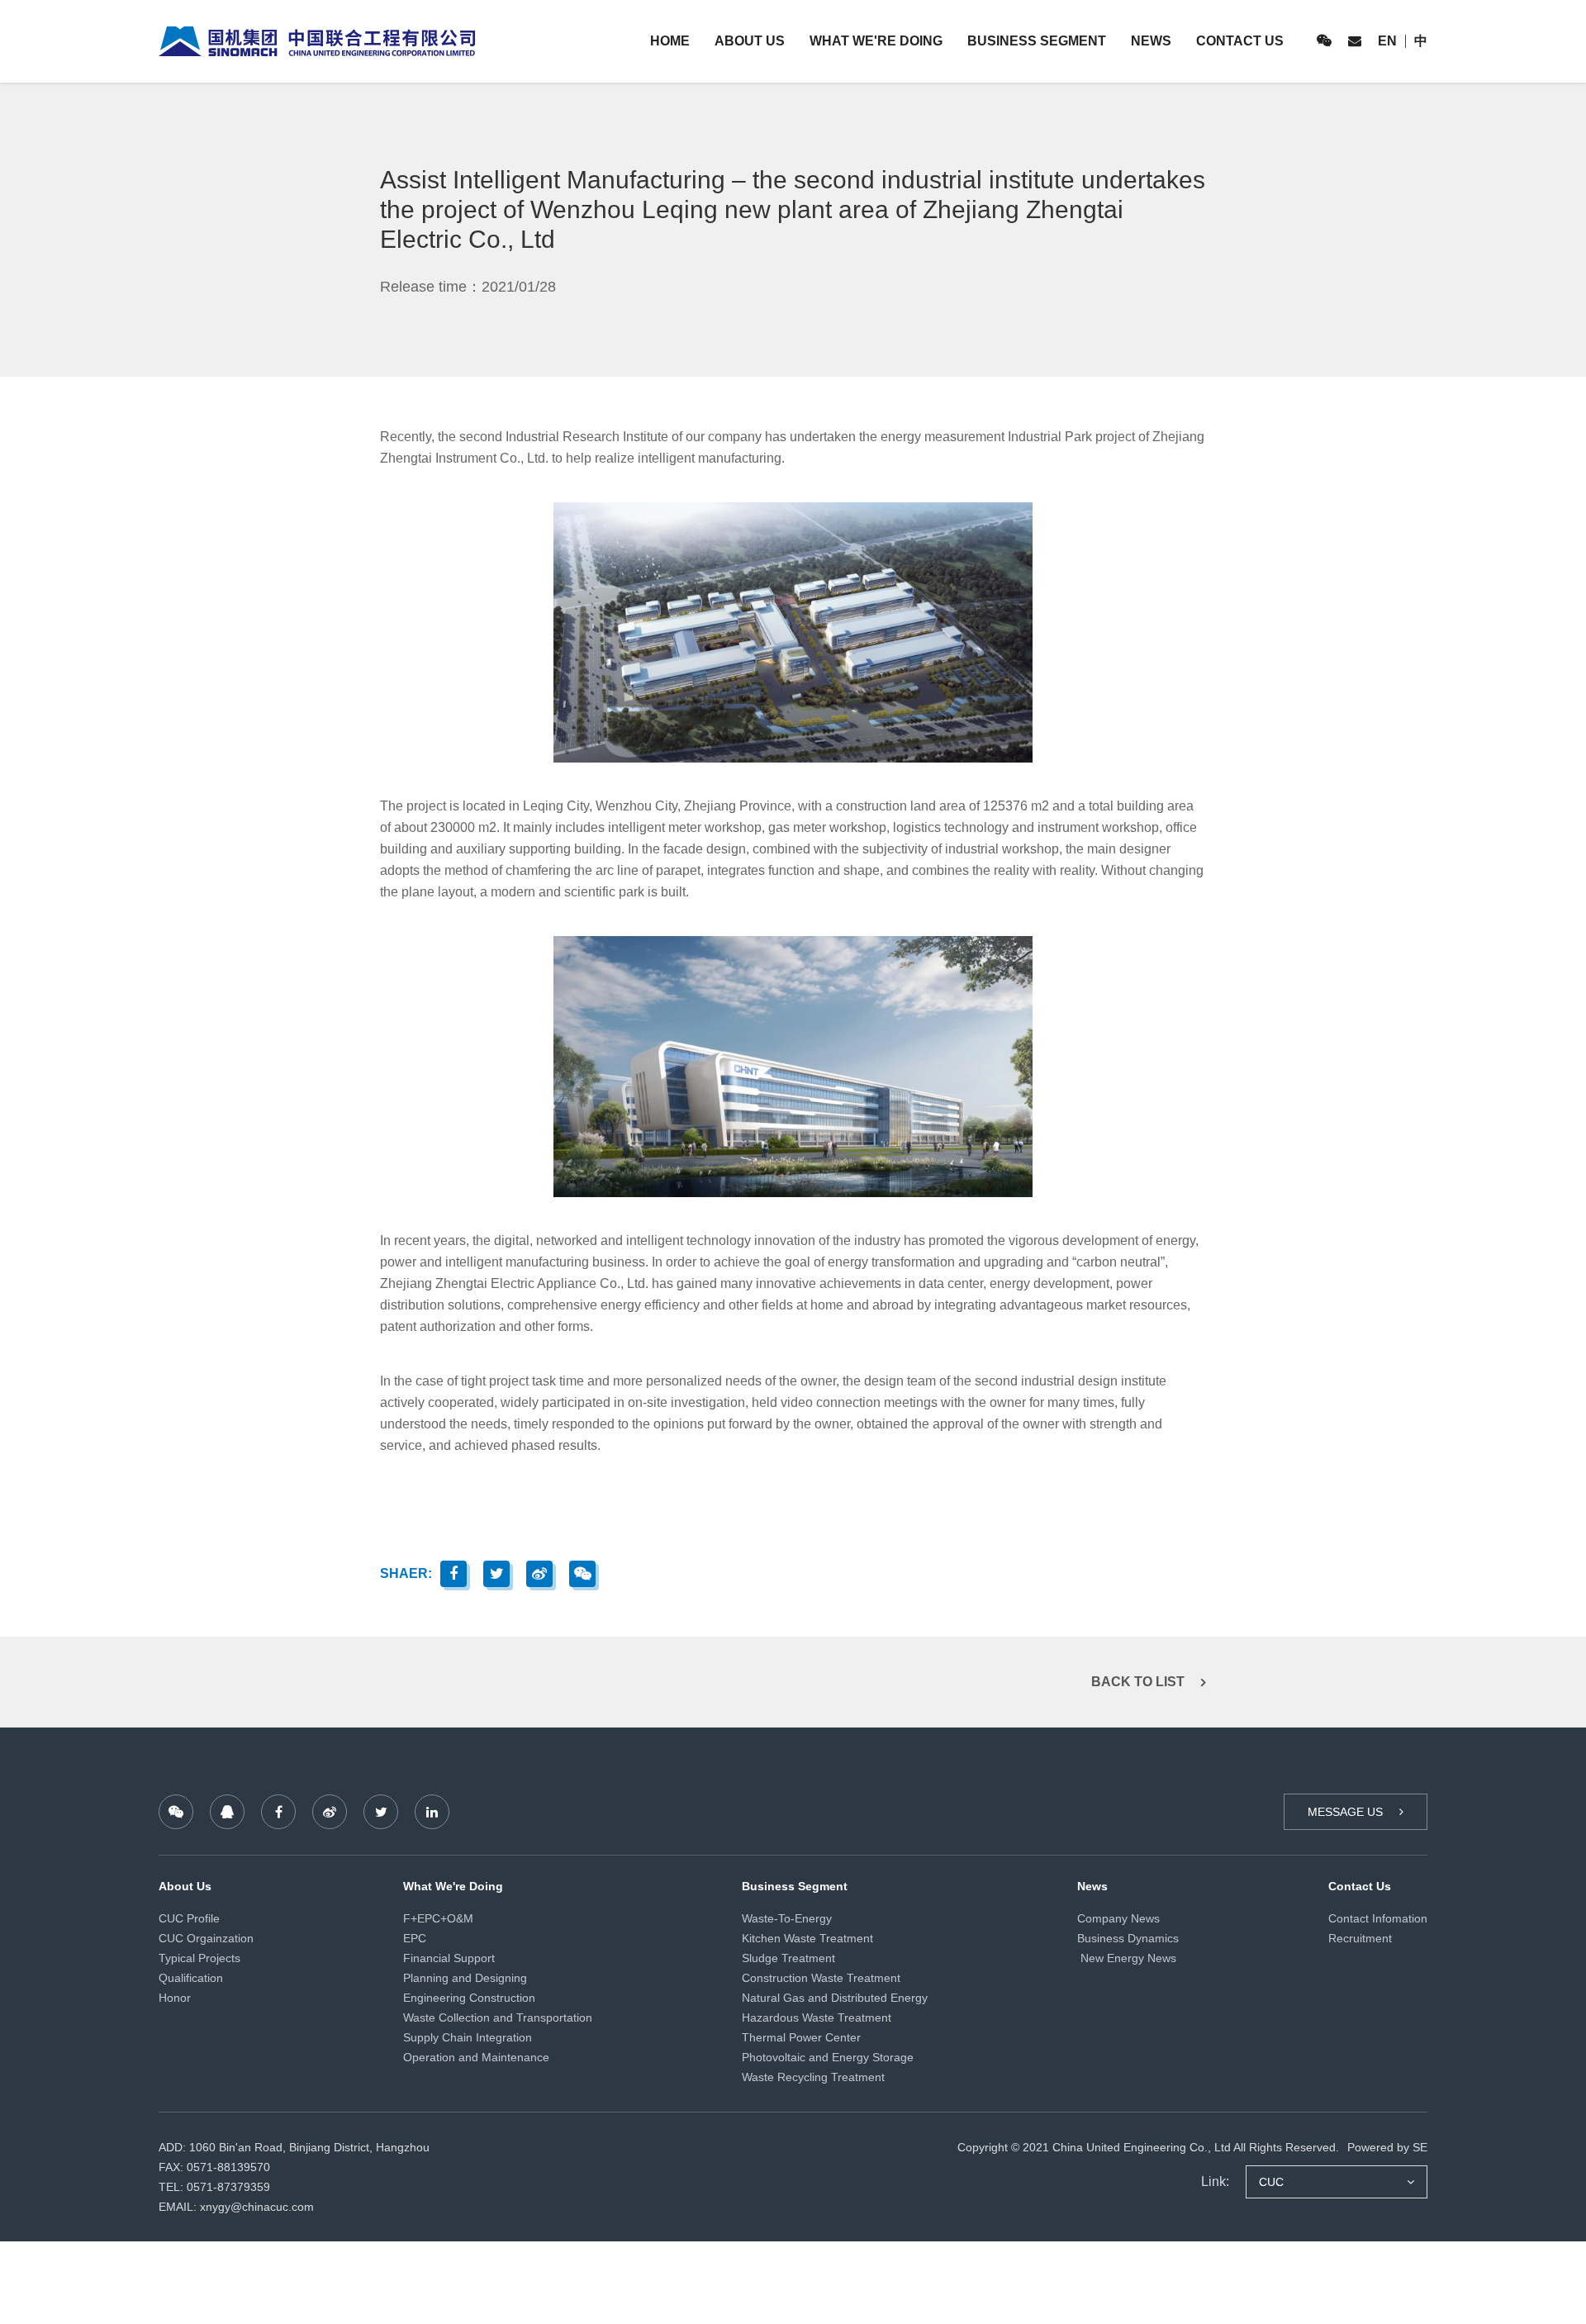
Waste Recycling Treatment (813, 2077)
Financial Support (449, 1958)
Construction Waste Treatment (821, 1978)
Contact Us (1240, 41)
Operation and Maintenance (476, 2057)
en (1387, 41)
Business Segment (1037, 41)
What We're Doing (876, 41)
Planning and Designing (465, 1978)
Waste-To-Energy (787, 1918)
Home (670, 41)
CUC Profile (189, 1918)
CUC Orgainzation (206, 1938)
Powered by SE (1387, 2147)
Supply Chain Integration (468, 2037)
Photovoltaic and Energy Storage (828, 2057)
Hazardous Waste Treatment (817, 2017)
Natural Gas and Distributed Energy (835, 1998)
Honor (175, 1998)
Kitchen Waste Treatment (807, 1938)
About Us (750, 41)
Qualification (191, 1978)
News (1151, 41)
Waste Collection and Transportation (498, 2017)
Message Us (1345, 1812)
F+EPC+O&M (438, 1918)
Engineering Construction (469, 1998)
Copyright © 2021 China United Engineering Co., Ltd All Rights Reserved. (1148, 2147)
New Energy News (1127, 1958)
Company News (1118, 1918)
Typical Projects (199, 1958)
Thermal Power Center (801, 2037)
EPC (415, 1938)
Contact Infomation (1378, 1918)
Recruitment (1360, 1938)
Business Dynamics (1128, 1938)
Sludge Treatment (788, 1958)
